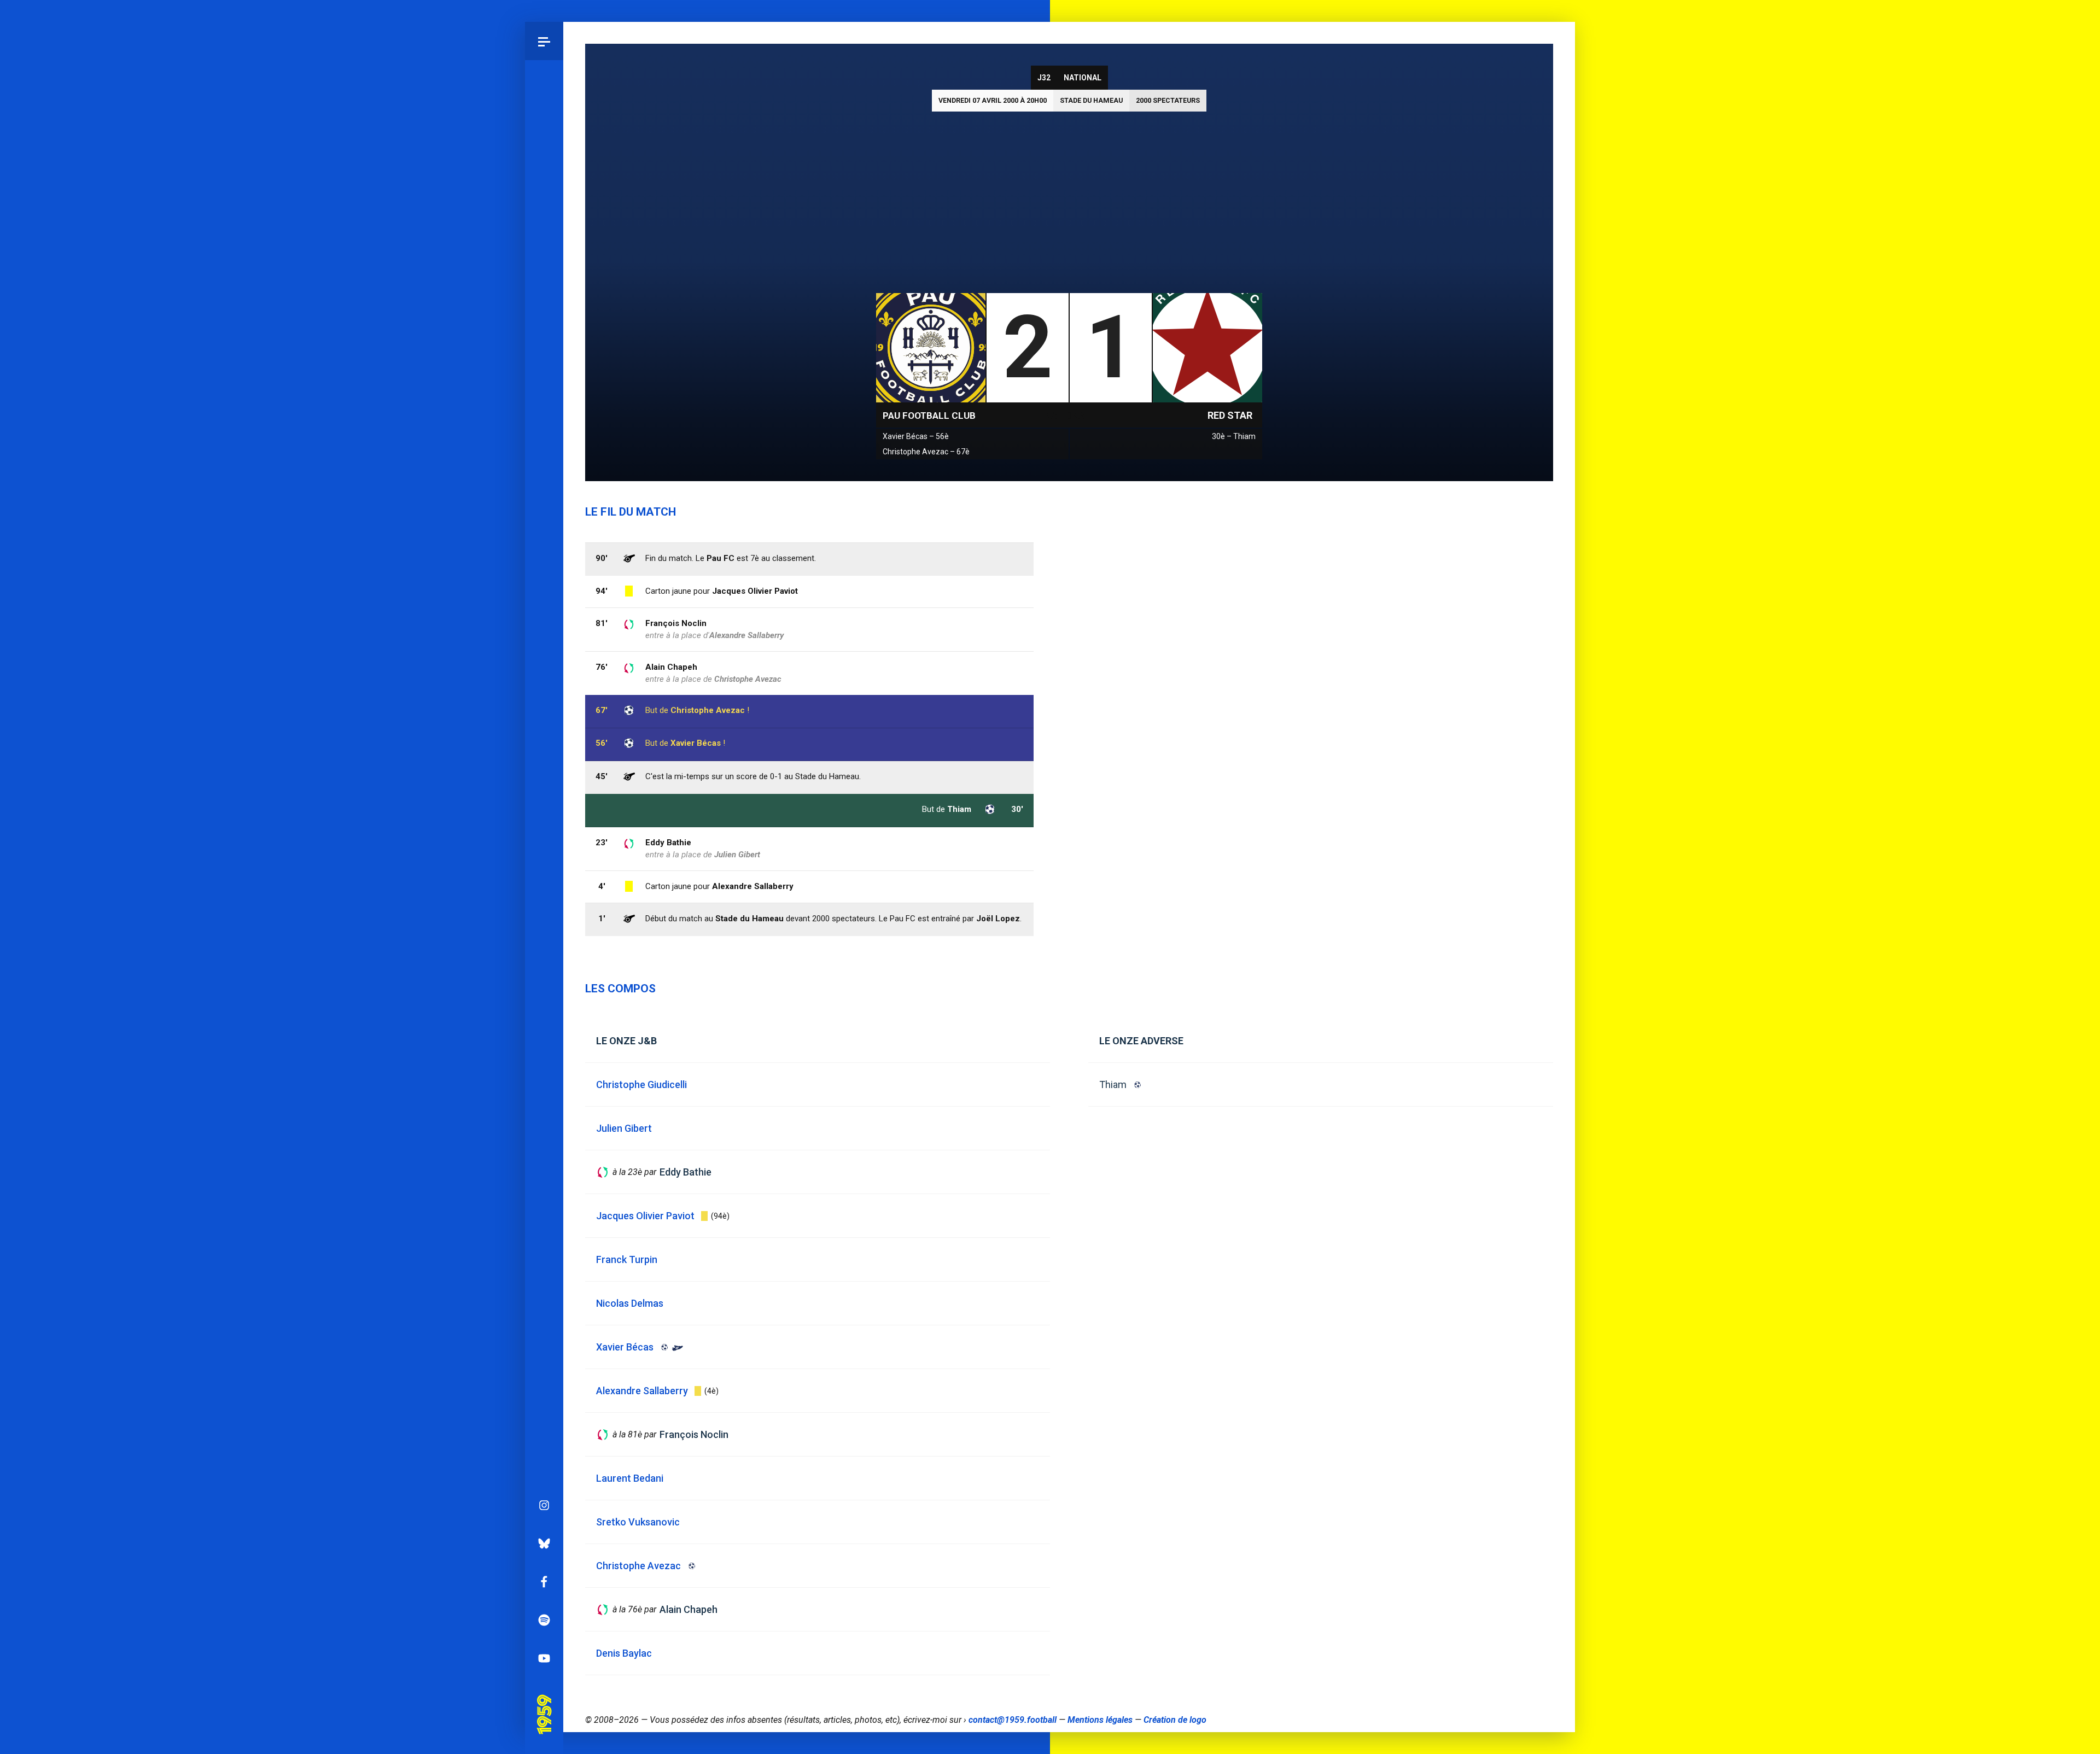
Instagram (544, 1505)
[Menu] (544, 41)
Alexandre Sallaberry (753, 886)
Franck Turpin (627, 1259)
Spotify (544, 1620)
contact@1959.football (1013, 1720)
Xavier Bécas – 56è (916, 436)
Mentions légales (1100, 1720)
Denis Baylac (624, 1653)
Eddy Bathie (668, 843)
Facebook (544, 1582)
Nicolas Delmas (630, 1303)
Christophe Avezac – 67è (926, 452)
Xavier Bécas (696, 743)
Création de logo (1175, 1720)
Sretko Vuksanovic (638, 1522)
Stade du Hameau (1091, 100)
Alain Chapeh (671, 667)
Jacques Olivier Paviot (755, 591)
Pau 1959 (544, 1699)
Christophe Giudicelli (641, 1084)
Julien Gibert (737, 855)
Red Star (1230, 415)
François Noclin (676, 623)
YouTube (544, 1658)
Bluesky (544, 1543)
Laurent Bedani (630, 1478)
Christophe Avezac (708, 710)
